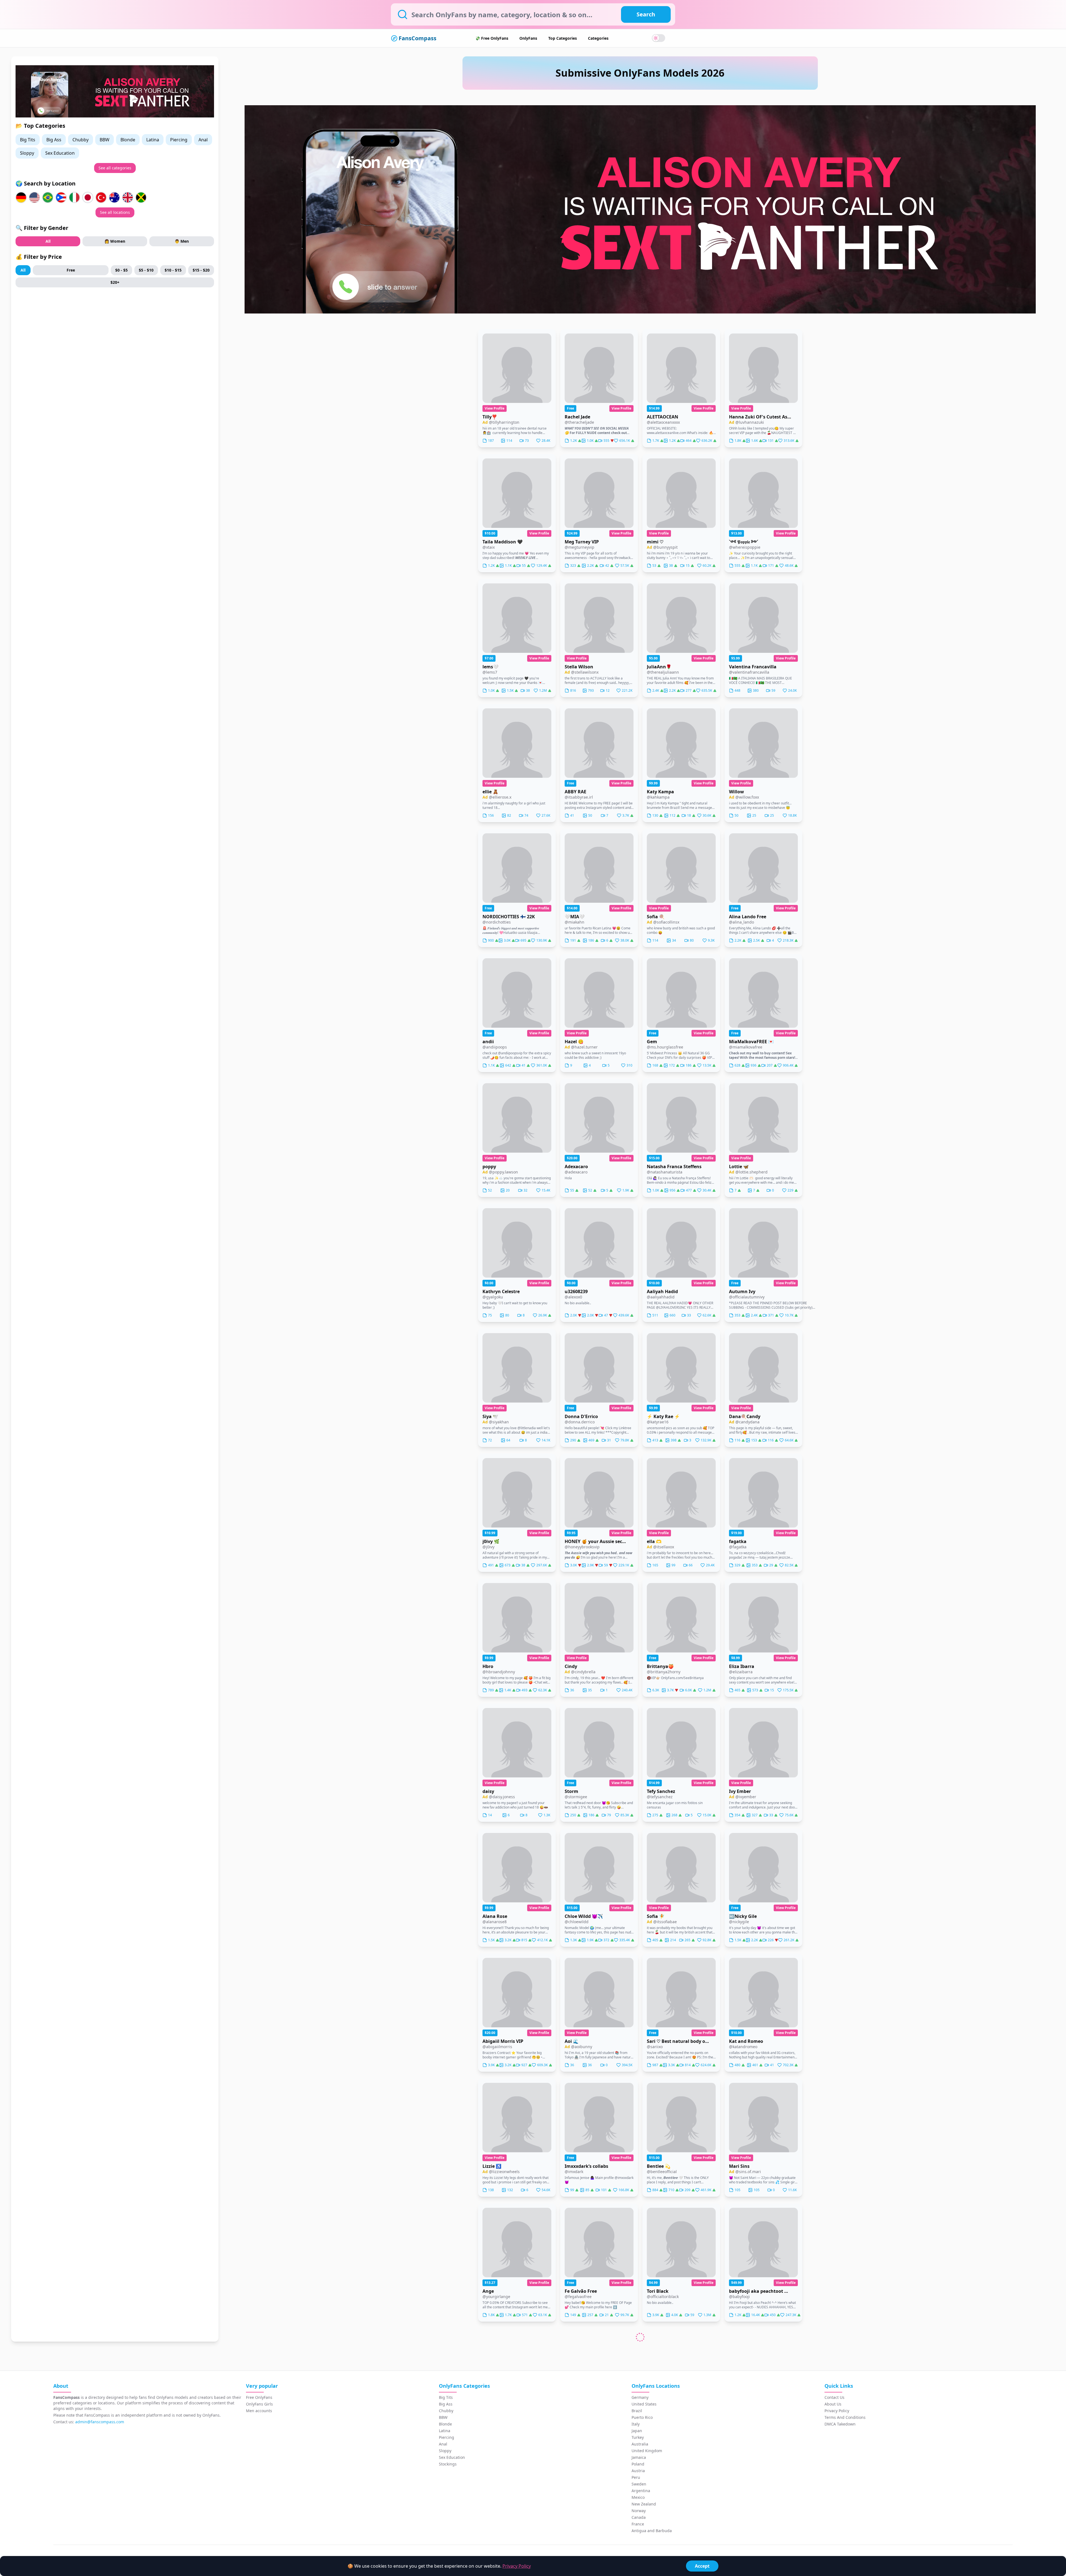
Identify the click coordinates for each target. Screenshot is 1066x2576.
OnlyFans (528, 38)
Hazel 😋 (574, 1042)
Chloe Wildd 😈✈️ (584, 1916)
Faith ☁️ (492, 2541)
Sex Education (60, 153)
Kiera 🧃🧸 (494, 2416)
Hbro (488, 1666)
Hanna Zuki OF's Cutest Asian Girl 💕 (760, 417)
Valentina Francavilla (753, 667)
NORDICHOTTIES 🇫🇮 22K (509, 917)
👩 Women (115, 241)
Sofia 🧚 (656, 1916)
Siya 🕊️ (490, 1416)
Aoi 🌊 (572, 2041)
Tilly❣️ (490, 417)
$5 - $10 (146, 270)
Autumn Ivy (742, 1291)
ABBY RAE (575, 792)
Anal (203, 140)
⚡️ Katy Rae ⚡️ (663, 1416)
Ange (488, 2291)
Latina (153, 140)
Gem (652, 1042)
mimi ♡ (655, 542)
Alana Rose (495, 1916)
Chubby (81, 140)
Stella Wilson (579, 667)
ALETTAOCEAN (663, 417)
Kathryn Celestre (501, 1291)
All (48, 241)
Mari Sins (739, 2166)
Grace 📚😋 (741, 2416)
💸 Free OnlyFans (492, 38)
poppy (489, 1167)
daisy (488, 1791)
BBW (105, 140)
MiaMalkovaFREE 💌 (751, 1042)
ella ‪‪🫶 (654, 1541)
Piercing (179, 140)
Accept (702, 2566)
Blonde (128, 140)
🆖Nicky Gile (743, 1916)
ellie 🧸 (490, 792)
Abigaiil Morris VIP (503, 2041)
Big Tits (28, 140)
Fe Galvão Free (581, 2291)
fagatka (738, 1541)
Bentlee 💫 (659, 2166)
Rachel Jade (577, 417)
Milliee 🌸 (658, 2541)
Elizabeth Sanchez (585, 2416)
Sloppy (27, 153)
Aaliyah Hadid (662, 1291)
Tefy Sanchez (661, 1791)
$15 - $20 (201, 270)
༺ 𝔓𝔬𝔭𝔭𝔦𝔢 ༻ (744, 542)
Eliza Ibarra (742, 1666)
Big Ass (54, 140)
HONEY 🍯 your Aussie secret (596, 1541)
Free (71, 270)
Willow (736, 792)
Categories (598, 38)
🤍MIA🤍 (575, 917)
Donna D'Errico (581, 1416)
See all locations (115, 212)
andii (488, 1042)
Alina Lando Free (748, 917)
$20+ (115, 282)
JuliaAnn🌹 (659, 667)
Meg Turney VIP (582, 542)
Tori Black (658, 2291)
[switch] (658, 38)
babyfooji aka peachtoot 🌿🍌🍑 (760, 2291)
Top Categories (563, 38)
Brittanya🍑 (660, 1666)
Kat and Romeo (746, 2041)
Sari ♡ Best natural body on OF (678, 2041)
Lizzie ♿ (492, 2166)
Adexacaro (576, 1167)
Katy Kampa (660, 792)
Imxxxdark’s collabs (586, 2166)
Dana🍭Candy (745, 1416)
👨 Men (182, 241)
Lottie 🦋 (739, 1167)
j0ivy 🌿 (491, 1541)
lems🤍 (491, 667)
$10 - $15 (173, 270)
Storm (571, 1791)
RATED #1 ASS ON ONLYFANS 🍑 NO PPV (596, 2541)
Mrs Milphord (662, 2416)
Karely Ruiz (741, 2541)
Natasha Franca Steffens (674, 1167)
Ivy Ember (740, 1791)
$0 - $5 (121, 270)
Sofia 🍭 (656, 917)
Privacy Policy (517, 2566)
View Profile (495, 408)
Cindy (571, 1666)
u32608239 (576, 1291)
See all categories (115, 168)
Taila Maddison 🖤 (503, 542)
